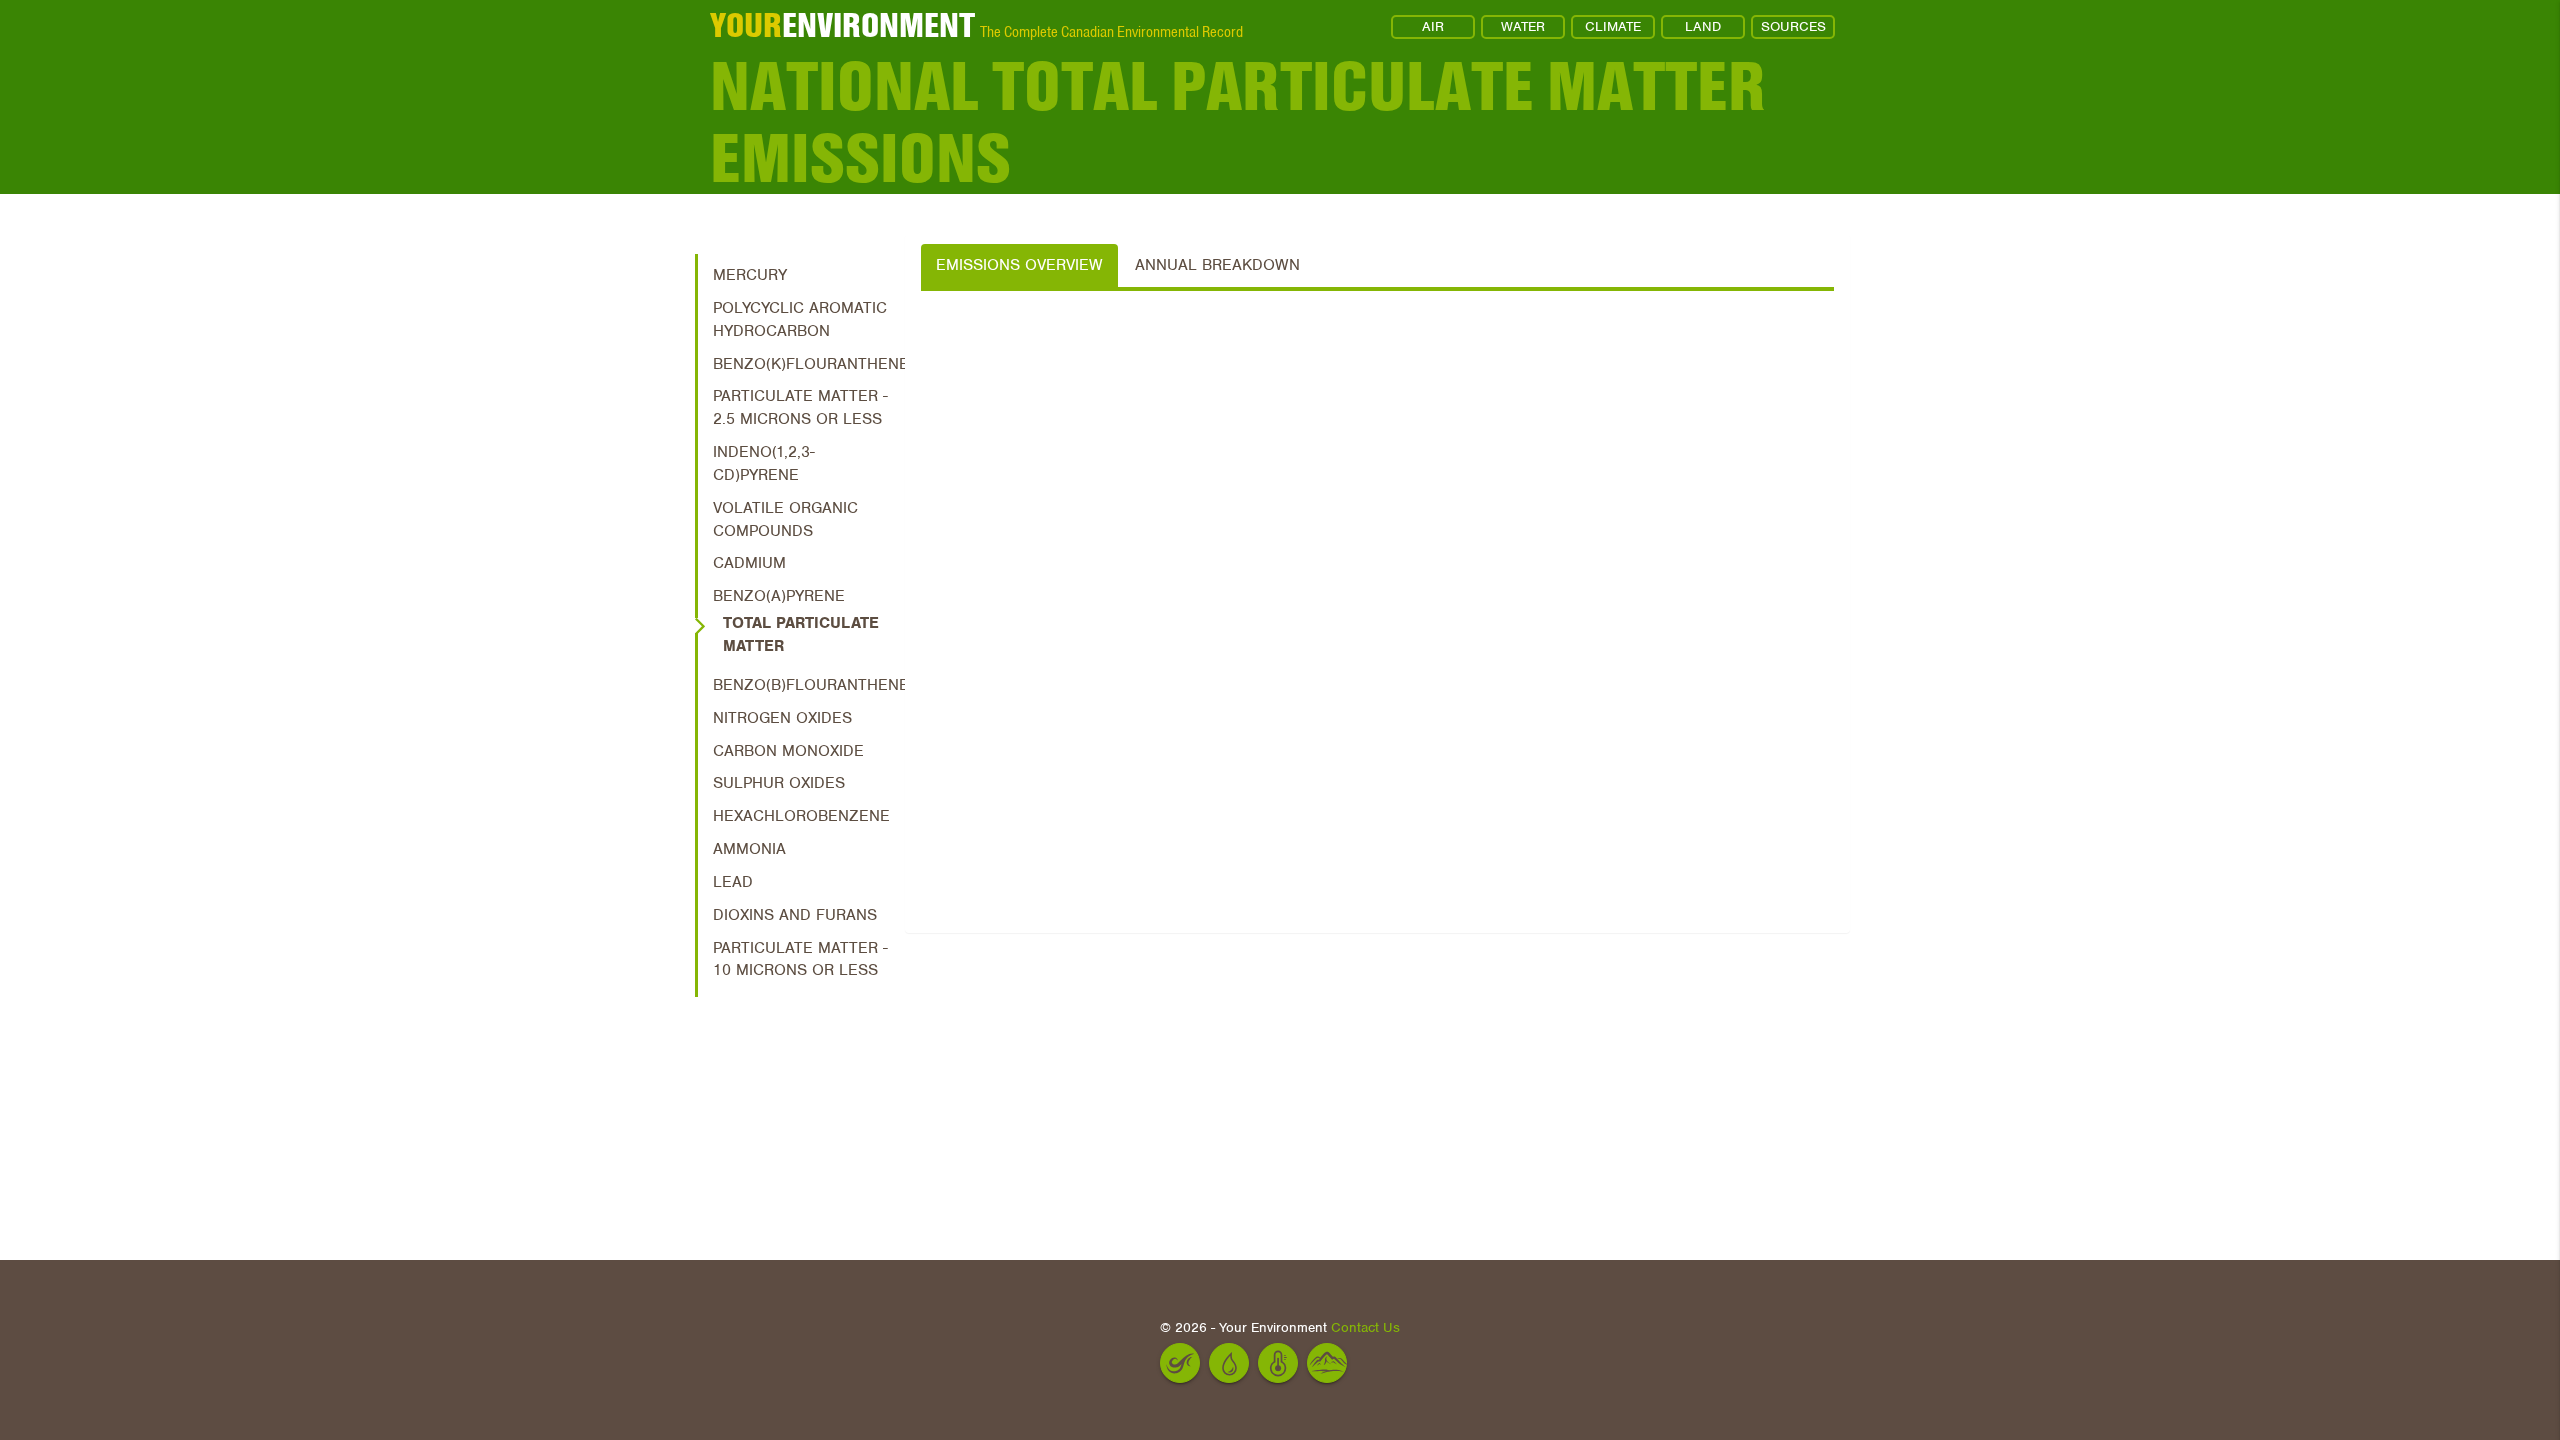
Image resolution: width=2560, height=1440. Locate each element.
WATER (1523, 26)
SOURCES (1793, 26)
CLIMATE (1613, 26)
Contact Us (1365, 1327)
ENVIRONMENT (842, 25)
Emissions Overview (1019, 265)
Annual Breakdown (1217, 265)
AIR (1433, 26)
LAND (1703, 26)
